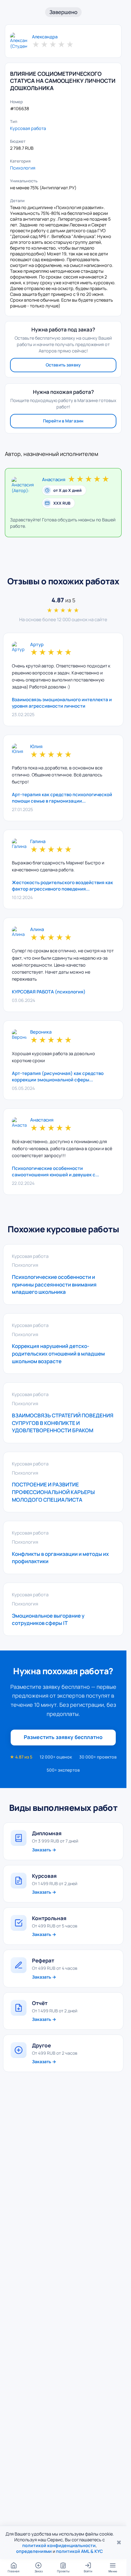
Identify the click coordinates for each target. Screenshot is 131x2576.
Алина (37, 930)
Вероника (41, 1032)
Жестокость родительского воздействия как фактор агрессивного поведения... (62, 886)
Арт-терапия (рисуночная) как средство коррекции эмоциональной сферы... (58, 1076)
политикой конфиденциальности (59, 2545)
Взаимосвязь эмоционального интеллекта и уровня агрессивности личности (62, 703)
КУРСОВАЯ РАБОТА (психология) (49, 992)
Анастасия (54, 480)
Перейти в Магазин (63, 421)
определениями (34, 2551)
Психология (23, 168)
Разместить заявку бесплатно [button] (63, 1737)
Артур (37, 645)
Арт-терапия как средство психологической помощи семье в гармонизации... (62, 798)
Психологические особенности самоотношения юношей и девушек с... (55, 1171)
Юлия (36, 747)
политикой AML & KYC (80, 2551)
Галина (38, 842)
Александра (45, 37)
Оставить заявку (63, 365)
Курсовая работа (28, 128)
